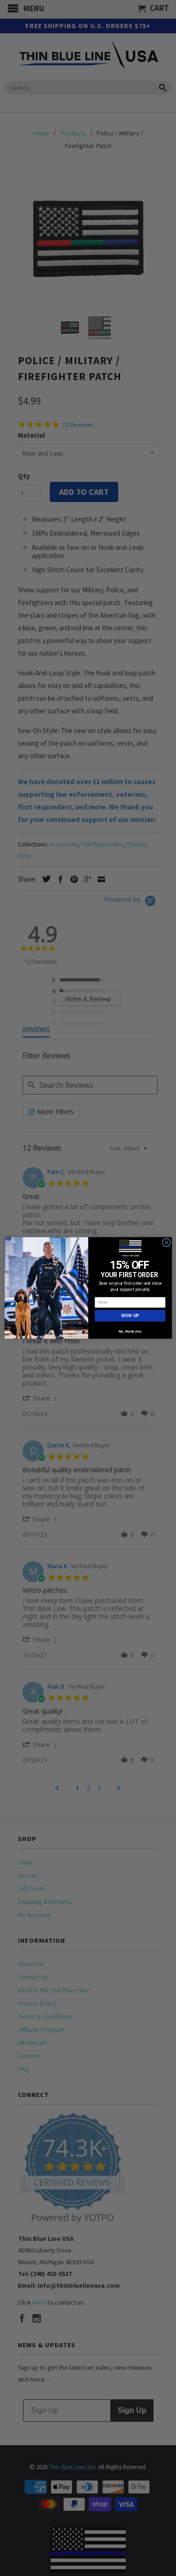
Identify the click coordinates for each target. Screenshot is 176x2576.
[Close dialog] (166, 1243)
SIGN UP (130, 1316)
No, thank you (130, 1331)
